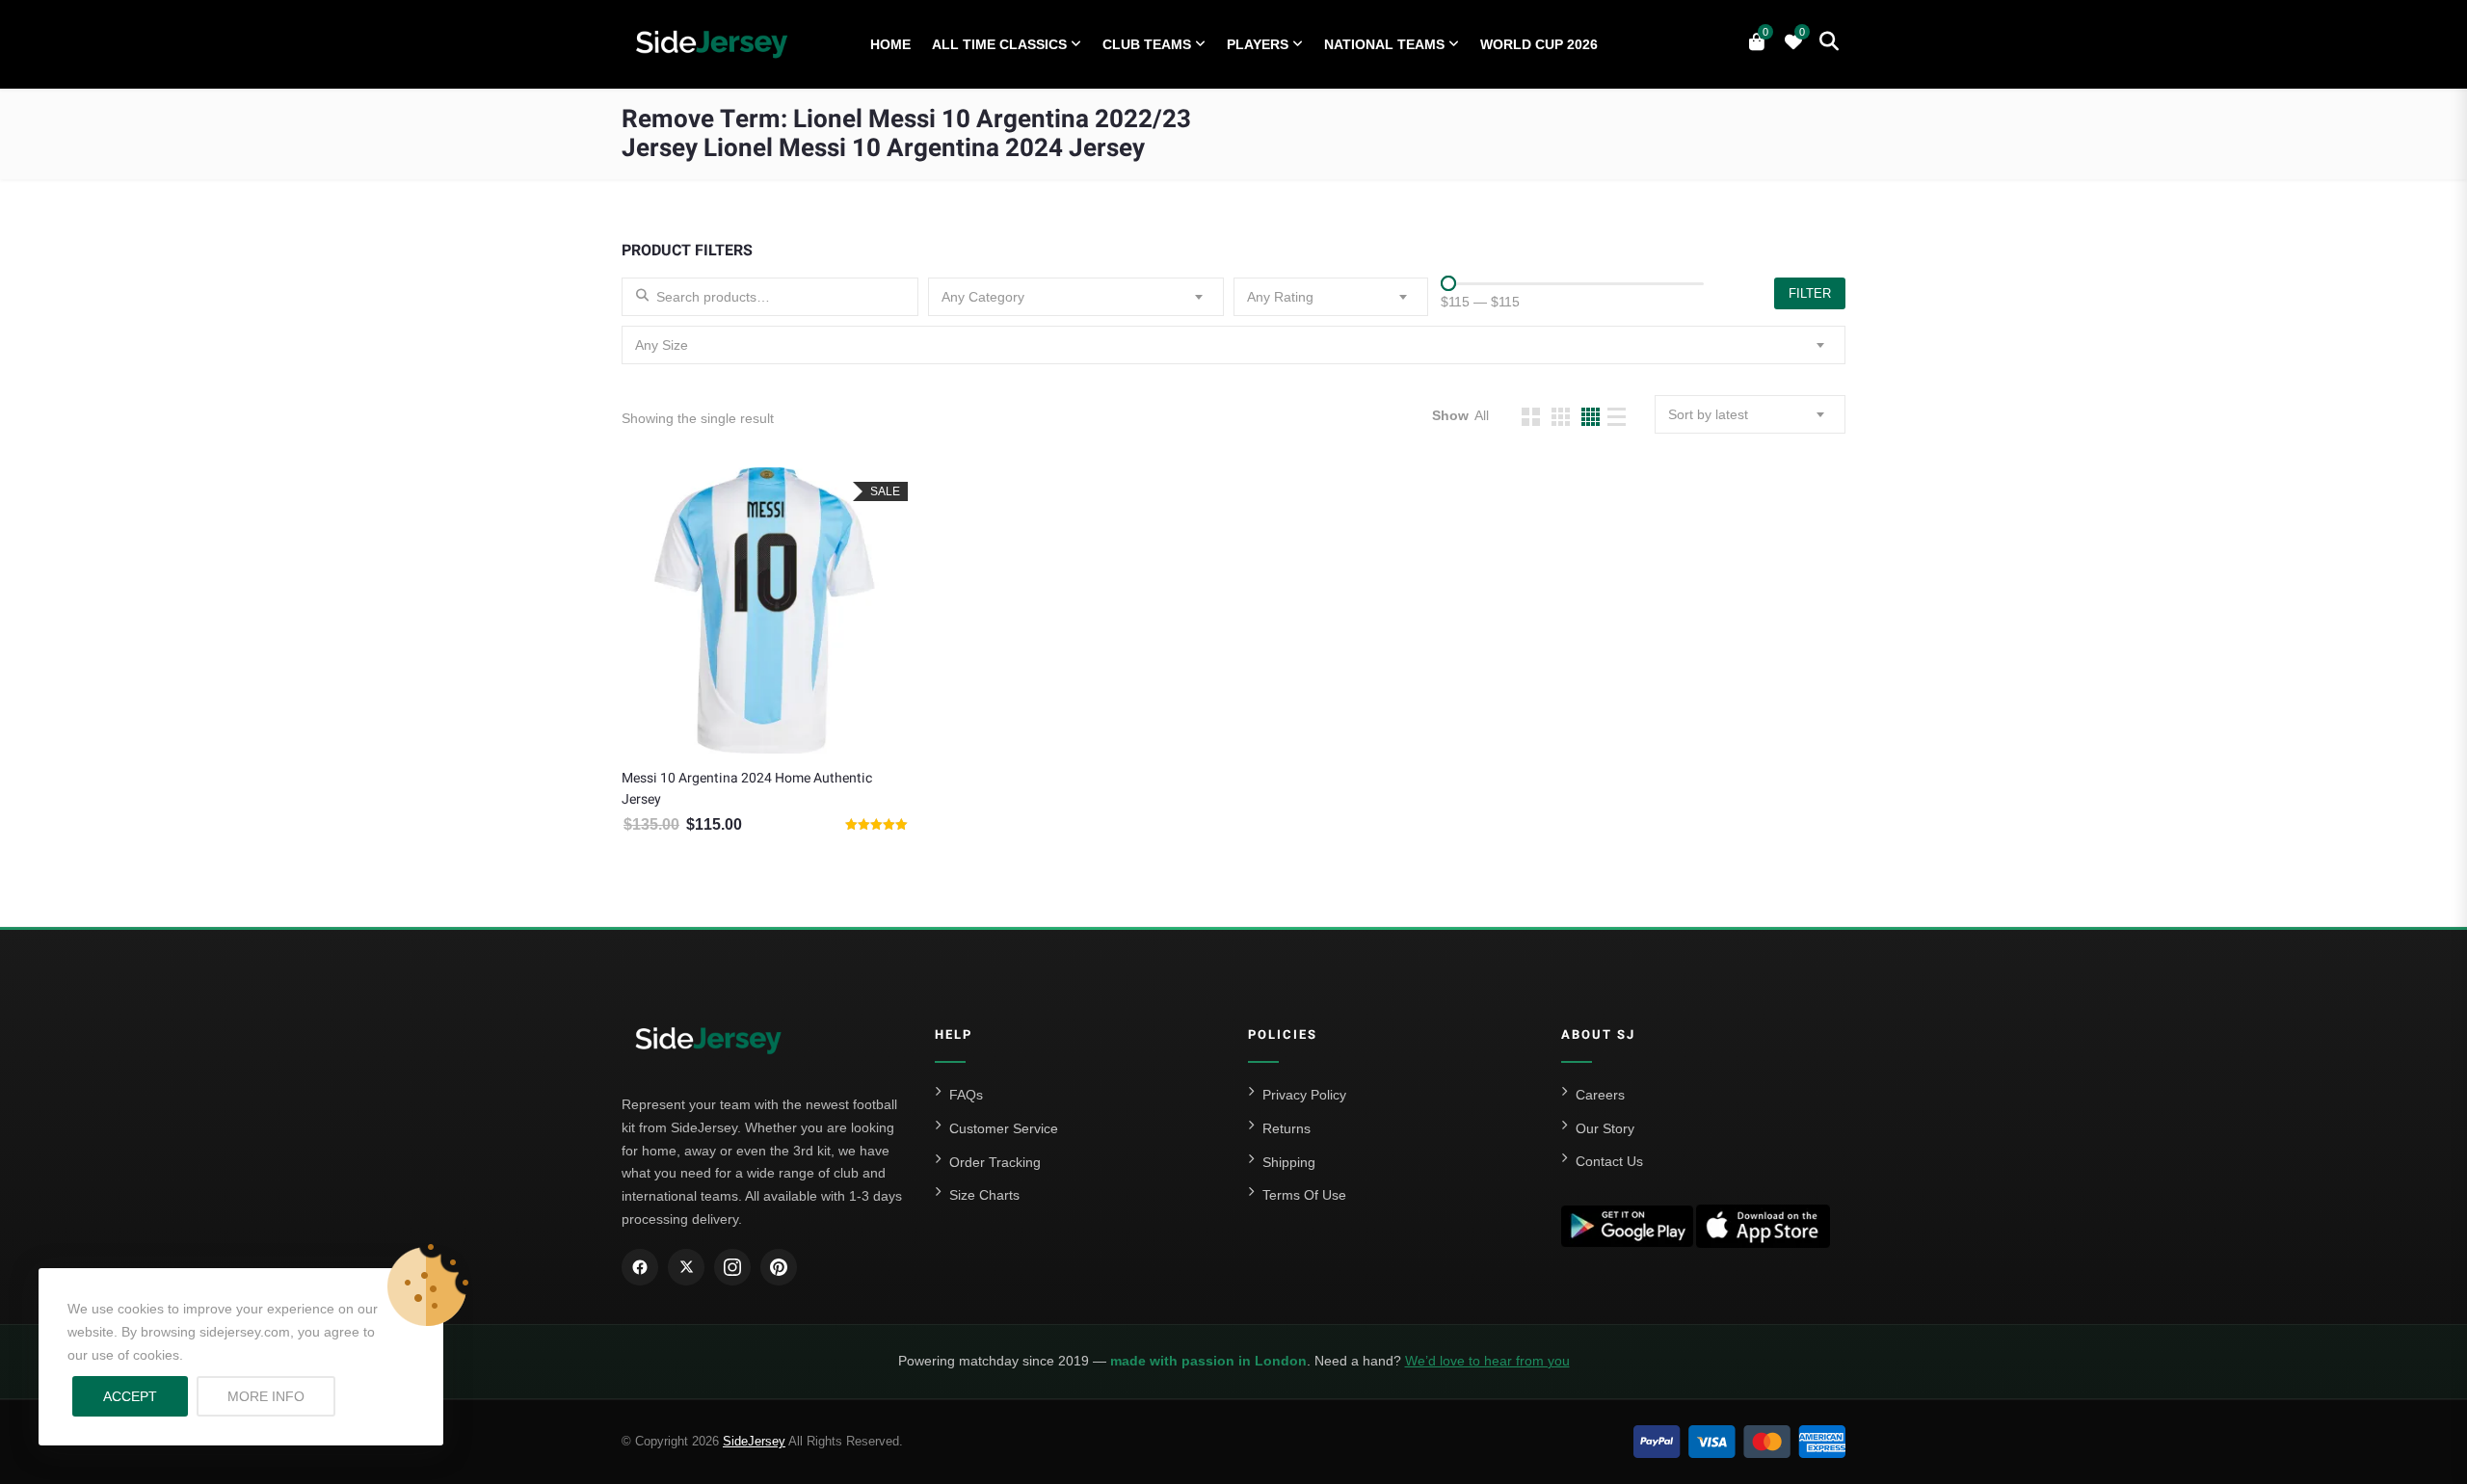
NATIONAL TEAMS (1384, 44)
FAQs (966, 1095)
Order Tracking (995, 1162)
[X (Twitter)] (686, 1267)
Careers (1600, 1095)
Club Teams (1147, 44)
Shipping (1289, 1162)
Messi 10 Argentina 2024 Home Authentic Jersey (747, 789)
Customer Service (1004, 1128)
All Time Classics (999, 44)
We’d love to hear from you (1487, 1361)
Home (890, 44)
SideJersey (754, 1441)
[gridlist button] (1531, 417)
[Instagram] (732, 1267)
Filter (1810, 293)
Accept (130, 1396)
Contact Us (1609, 1161)
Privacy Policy (1304, 1095)
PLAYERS (1258, 44)
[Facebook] (640, 1267)
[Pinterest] (779, 1267)
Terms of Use (1304, 1195)
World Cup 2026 (1539, 44)
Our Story (1605, 1128)
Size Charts (984, 1195)
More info (281, 1396)
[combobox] (1076, 297)
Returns (1287, 1128)
